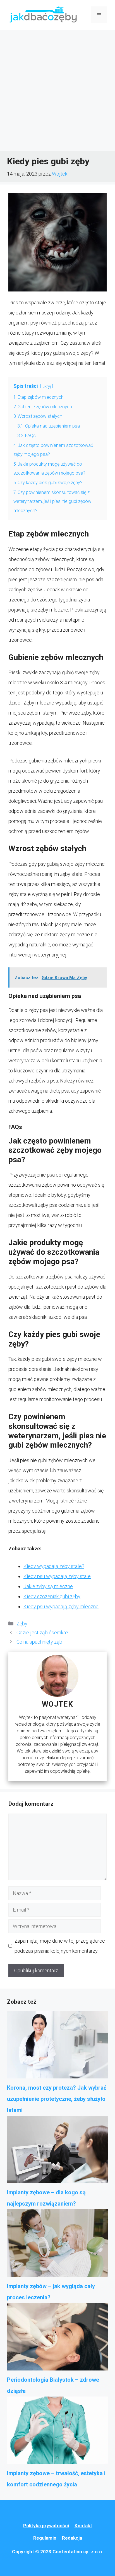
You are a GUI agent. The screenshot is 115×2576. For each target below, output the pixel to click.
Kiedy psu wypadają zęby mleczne (61, 1607)
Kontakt (83, 2526)
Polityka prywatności (46, 2526)
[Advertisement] (57, 90)
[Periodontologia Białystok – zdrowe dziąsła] (57, 2339)
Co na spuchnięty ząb (39, 1642)
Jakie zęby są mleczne (48, 1586)
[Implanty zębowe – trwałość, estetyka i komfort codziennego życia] (57, 2432)
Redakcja (72, 2538)
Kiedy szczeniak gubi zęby (52, 1596)
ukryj (47, 387)
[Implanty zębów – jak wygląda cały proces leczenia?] (57, 2245)
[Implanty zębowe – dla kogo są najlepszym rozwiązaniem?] (57, 2151)
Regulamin (45, 2538)
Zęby (22, 1624)
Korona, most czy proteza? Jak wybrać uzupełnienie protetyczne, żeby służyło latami (57, 2099)
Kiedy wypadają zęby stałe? (54, 1566)
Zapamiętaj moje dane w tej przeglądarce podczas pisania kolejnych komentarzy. (60, 1946)
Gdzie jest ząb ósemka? (42, 1633)
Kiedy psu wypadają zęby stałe (57, 1576)
